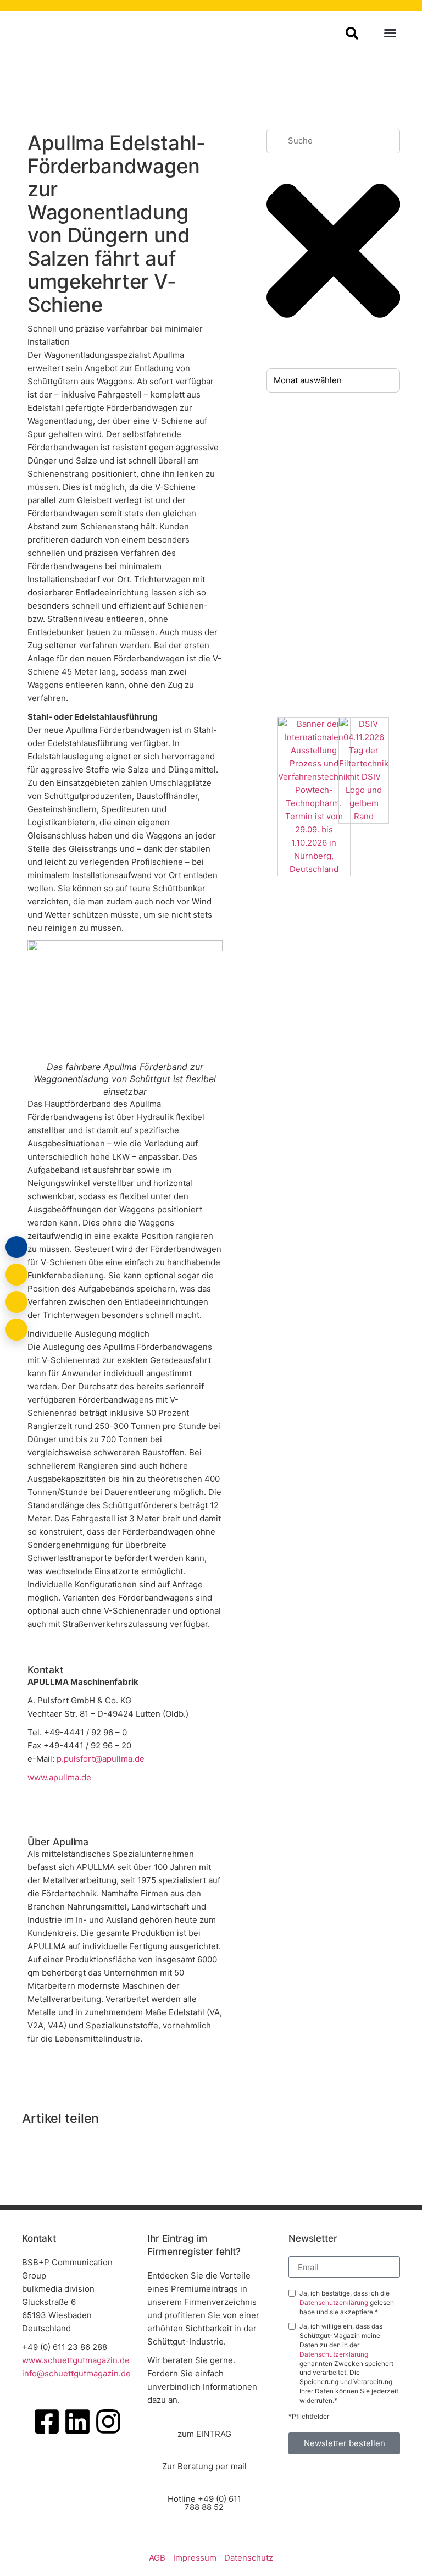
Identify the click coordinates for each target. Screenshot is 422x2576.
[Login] (16, 1247)
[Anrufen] (16, 1302)
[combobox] (334, 141)
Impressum (195, 2558)
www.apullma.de (59, 1777)
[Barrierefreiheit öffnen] (16, 1330)
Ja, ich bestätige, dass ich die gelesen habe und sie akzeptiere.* (347, 2302)
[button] (390, 33)
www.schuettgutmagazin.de (76, 2360)
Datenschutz (249, 2558)
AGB (157, 2558)
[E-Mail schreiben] (16, 1275)
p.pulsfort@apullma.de (101, 1759)
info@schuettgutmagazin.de (76, 2373)
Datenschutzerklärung (335, 2302)
